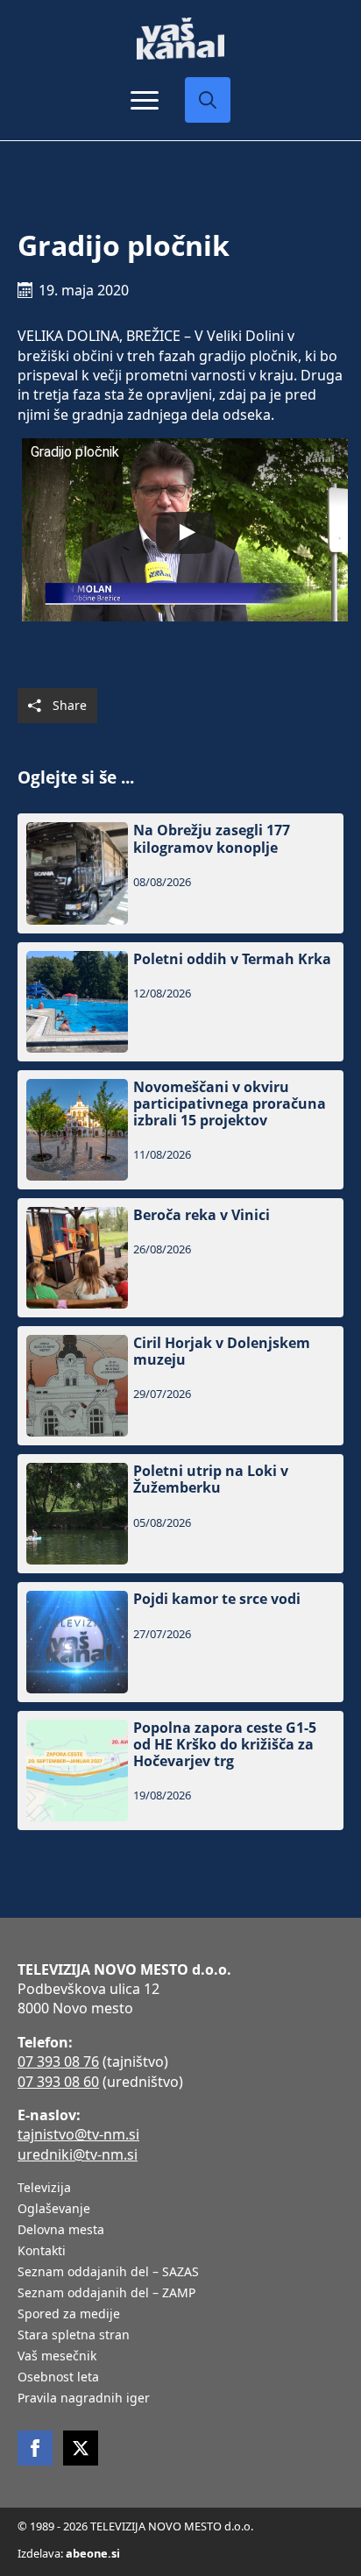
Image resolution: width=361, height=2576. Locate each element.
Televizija (44, 2189)
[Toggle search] (208, 100)
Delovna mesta (61, 2231)
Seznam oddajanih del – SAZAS (108, 2273)
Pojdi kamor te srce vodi (217, 1599)
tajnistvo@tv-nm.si (78, 2134)
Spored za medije (69, 2315)
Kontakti (42, 2252)
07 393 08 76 (58, 2062)
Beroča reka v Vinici (202, 1215)
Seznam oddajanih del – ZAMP (106, 2294)
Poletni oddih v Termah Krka (232, 959)
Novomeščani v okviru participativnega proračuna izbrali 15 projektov (230, 1104)
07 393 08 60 (58, 2082)
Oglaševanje (54, 2210)
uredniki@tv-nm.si (78, 2154)
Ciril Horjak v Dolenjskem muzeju (222, 1352)
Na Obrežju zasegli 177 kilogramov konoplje (212, 839)
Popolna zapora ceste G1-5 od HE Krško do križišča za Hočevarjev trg (225, 1745)
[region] (180, 2450)
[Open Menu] (145, 100)
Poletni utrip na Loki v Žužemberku (211, 1480)
